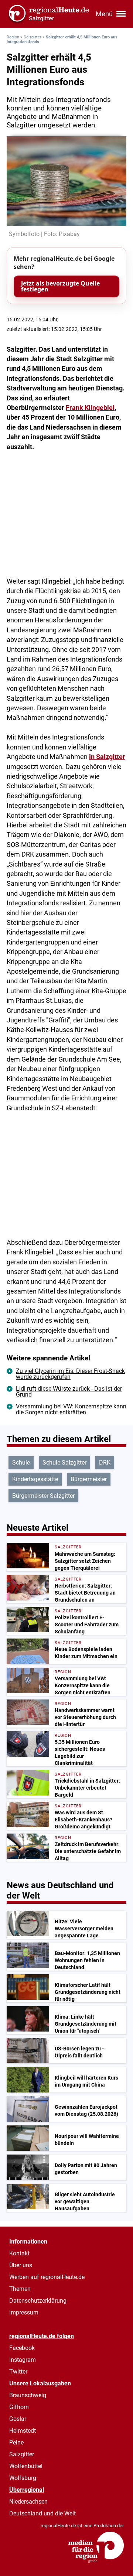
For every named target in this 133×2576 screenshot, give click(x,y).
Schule (21, 1463)
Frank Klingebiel (90, 408)
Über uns (21, 2265)
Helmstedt (23, 2431)
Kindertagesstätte (35, 1479)
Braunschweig (28, 2395)
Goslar (18, 2419)
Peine (16, 2442)
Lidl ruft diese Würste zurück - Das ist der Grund (69, 1392)
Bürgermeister (89, 1479)
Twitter (18, 2372)
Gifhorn (19, 2407)
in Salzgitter (107, 757)
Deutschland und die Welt (42, 2513)
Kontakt (19, 2253)
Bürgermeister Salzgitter (43, 1496)
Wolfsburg (23, 2478)
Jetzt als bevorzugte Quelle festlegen (60, 286)
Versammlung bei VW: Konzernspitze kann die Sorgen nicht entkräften (71, 1409)
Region (13, 37)
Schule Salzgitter (64, 1463)
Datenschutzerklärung (38, 2301)
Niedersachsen (28, 2502)
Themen (20, 2289)
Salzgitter (33, 37)
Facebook (22, 2348)
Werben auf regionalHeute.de (47, 2277)
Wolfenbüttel (26, 2466)
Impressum (24, 2312)
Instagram (23, 2360)
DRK (105, 1463)
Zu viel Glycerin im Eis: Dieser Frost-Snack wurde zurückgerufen (70, 1374)
